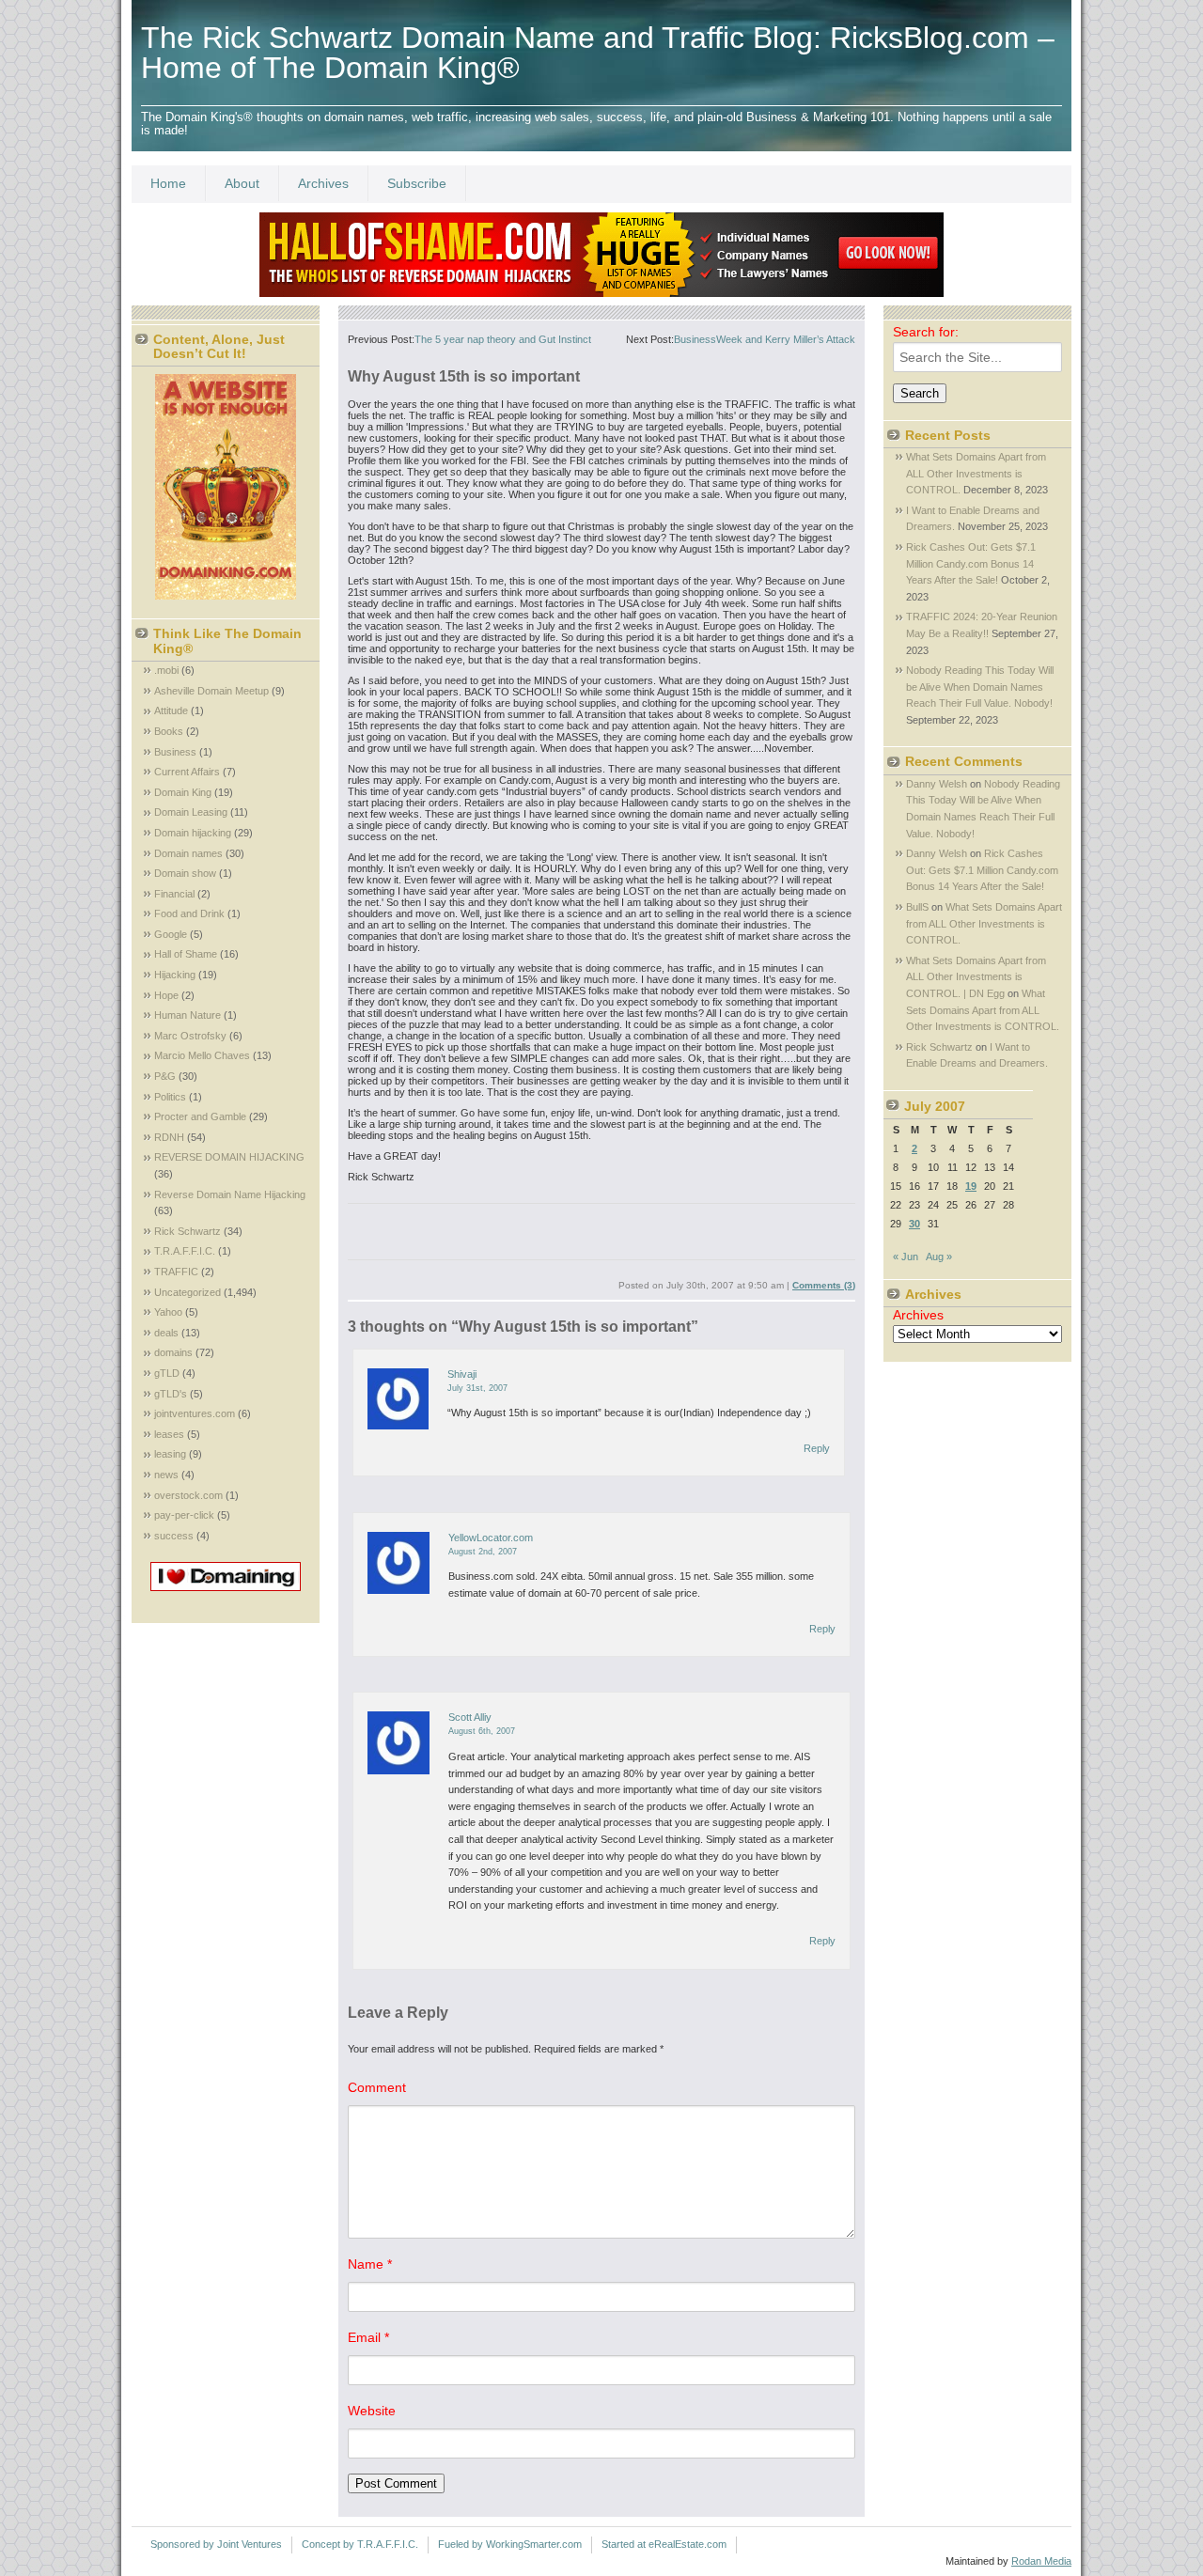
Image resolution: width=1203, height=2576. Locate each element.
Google (171, 934)
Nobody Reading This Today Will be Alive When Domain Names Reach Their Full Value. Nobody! (980, 687)
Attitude (171, 710)
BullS (917, 907)
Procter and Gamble (200, 1116)
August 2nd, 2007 (483, 1552)
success (174, 1536)
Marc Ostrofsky (190, 1036)
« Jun (906, 1257)
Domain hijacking (193, 833)
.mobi (166, 670)
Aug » (939, 1257)
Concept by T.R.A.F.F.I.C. (360, 2544)
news (166, 1475)
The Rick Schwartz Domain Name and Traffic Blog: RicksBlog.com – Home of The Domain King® (598, 53)
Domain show (185, 873)
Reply (817, 1448)
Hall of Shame (186, 954)
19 (971, 1186)
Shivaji (462, 1374)
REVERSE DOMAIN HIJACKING (229, 1157)
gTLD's (171, 1394)
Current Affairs (187, 772)
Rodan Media (1041, 2561)
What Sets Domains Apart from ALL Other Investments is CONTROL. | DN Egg (976, 977)
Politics (170, 1097)
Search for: (926, 332)
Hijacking (175, 975)
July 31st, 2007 (477, 1388)
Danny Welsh (937, 784)
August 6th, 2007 (482, 1731)
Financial (174, 894)
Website (372, 2411)
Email (368, 2337)
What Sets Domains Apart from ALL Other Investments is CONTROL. (976, 473)
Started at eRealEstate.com (664, 2544)
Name (370, 2264)
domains (173, 1352)
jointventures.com (195, 1413)
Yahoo (168, 1312)
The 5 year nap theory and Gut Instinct (503, 339)
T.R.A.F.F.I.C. (185, 1251)
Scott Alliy (470, 1717)
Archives (323, 183)
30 (914, 1224)
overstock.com (188, 1495)
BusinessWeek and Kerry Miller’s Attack (765, 339)
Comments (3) (824, 1285)
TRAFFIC (176, 1272)
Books (169, 731)
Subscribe (417, 183)
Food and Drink (189, 913)
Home (168, 183)
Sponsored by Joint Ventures (216, 2544)
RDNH (169, 1137)
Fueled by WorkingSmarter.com (510, 2544)
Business (175, 752)
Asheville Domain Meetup (211, 691)
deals (166, 1333)
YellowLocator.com (491, 1538)
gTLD (167, 1373)
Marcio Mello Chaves (202, 1055)
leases (169, 1434)
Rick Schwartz (187, 1231)
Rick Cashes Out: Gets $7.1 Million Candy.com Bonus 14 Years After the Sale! (971, 563)
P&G (165, 1076)
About (242, 183)
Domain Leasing (191, 812)
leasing (170, 1454)
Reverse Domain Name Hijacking (230, 1194)
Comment (377, 2087)
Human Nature (187, 1015)
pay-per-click (184, 1515)
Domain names (188, 853)
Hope (166, 995)
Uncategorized (187, 1292)
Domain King (183, 792)
